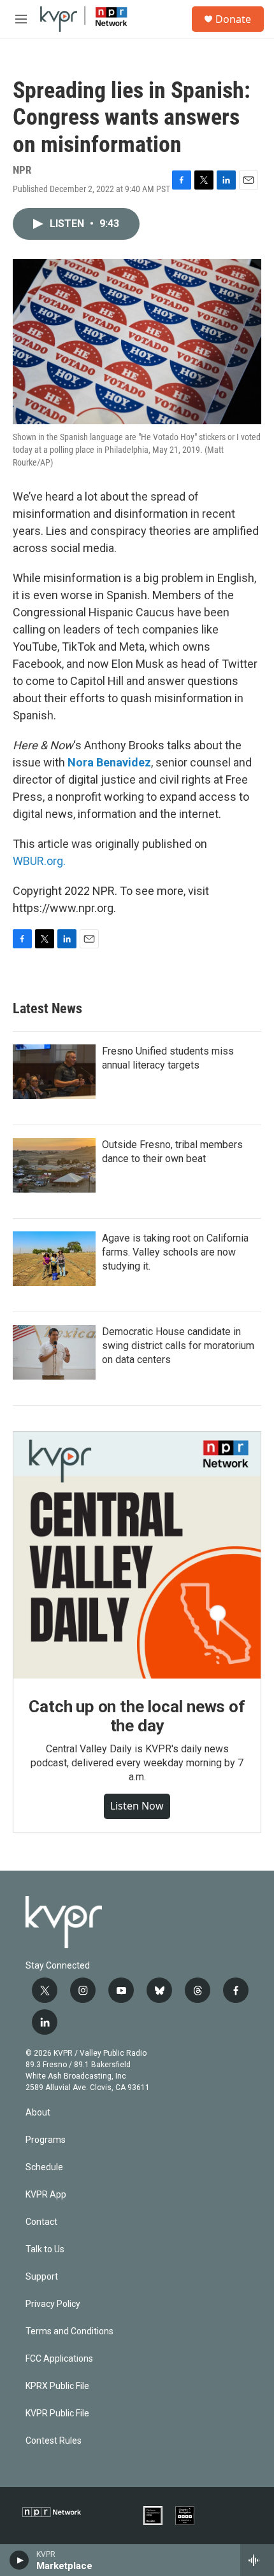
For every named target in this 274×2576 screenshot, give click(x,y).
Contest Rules (54, 2441)
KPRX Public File (57, 2386)
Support (42, 2277)
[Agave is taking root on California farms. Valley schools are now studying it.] (54, 1259)
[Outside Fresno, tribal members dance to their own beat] (54, 1165)
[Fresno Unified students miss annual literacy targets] (54, 1072)
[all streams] (257, 2560)
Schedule (44, 2167)
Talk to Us (45, 2249)
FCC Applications (59, 2359)
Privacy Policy (53, 2304)
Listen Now (137, 1806)
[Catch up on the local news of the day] (137, 1555)
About (38, 2113)
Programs (46, 2140)
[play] (19, 2560)
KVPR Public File (57, 2413)
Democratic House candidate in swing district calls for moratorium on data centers (178, 1346)
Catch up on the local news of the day (137, 1716)
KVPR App (46, 2195)
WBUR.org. (39, 861)
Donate (233, 19)
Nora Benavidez (109, 762)
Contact (41, 2222)
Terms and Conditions (69, 2331)
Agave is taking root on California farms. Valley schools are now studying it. (175, 1252)
